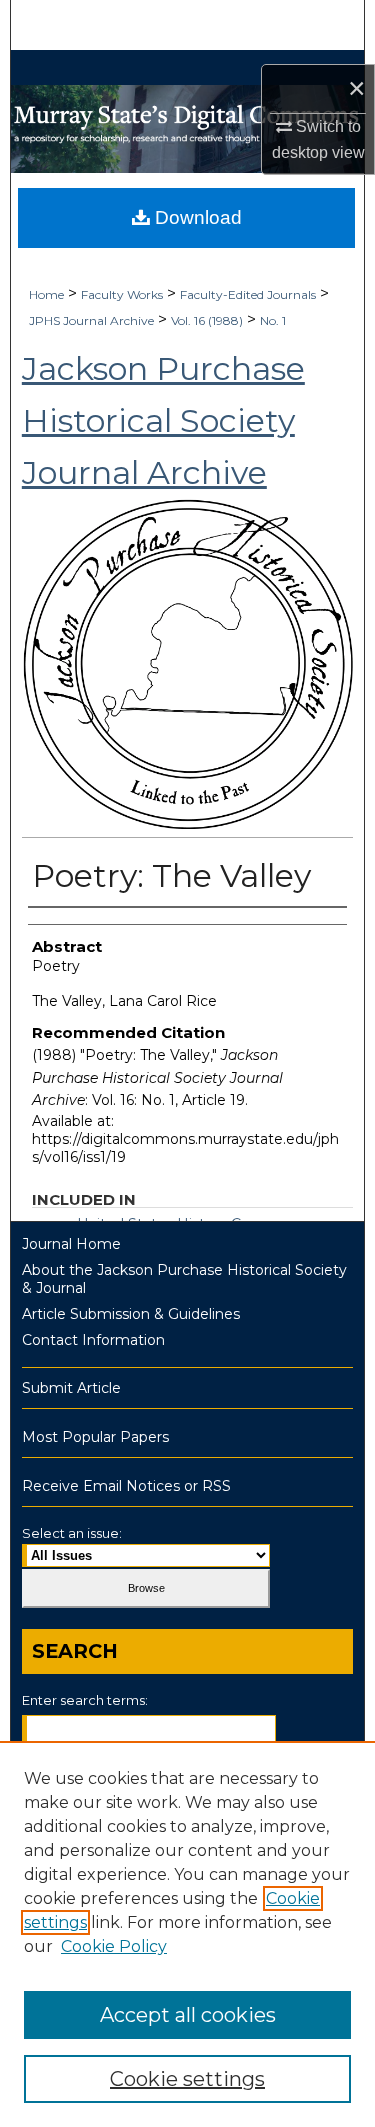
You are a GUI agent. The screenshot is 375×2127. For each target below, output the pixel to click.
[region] (187, 1934)
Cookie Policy (114, 1946)
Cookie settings (187, 2079)
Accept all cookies (188, 2015)
